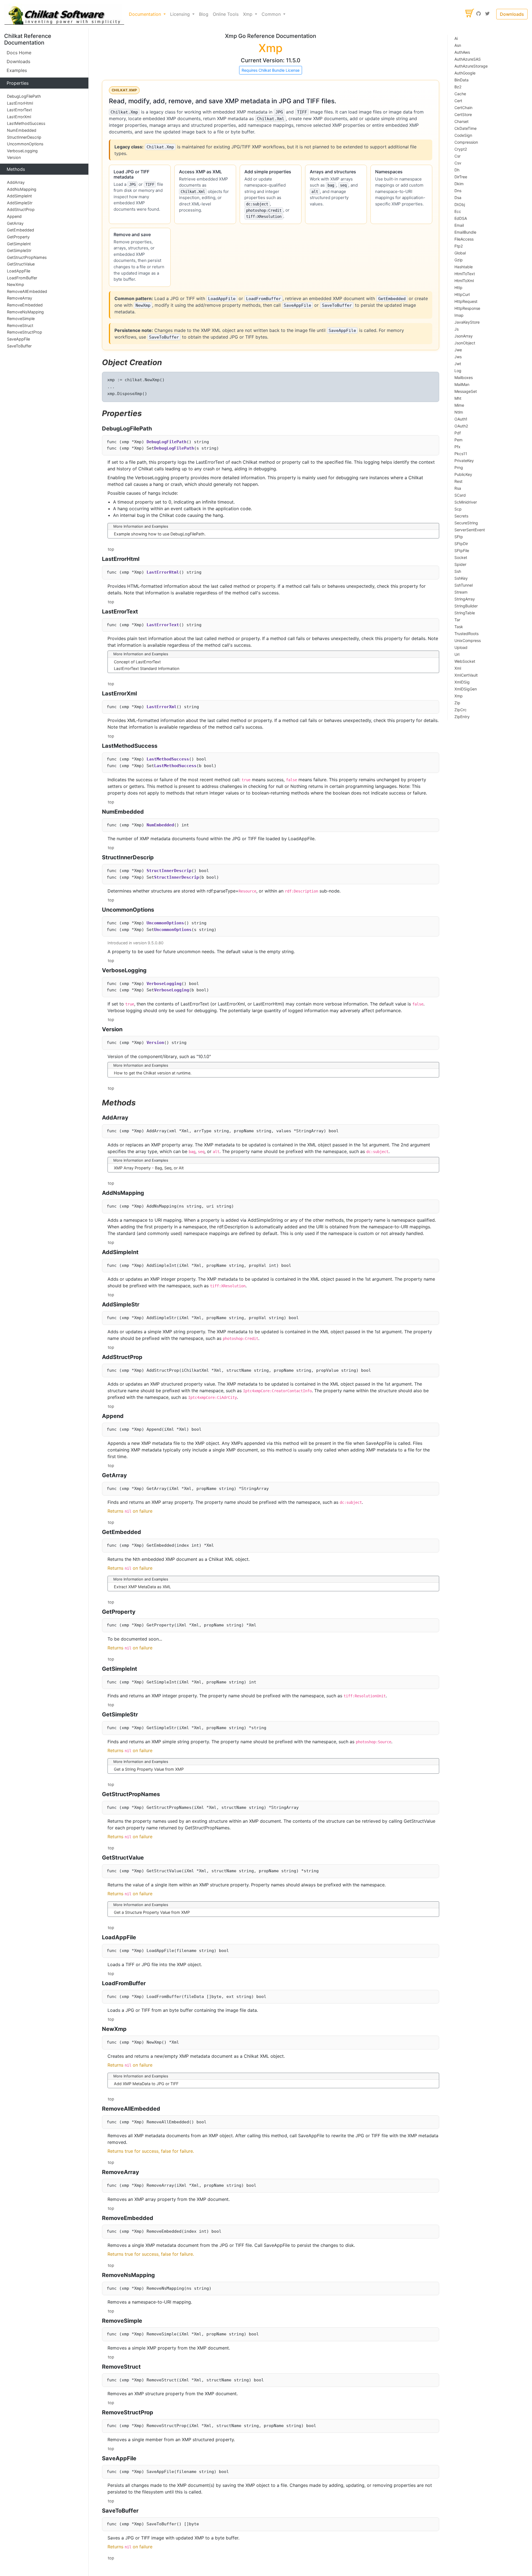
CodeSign (463, 135)
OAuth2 (461, 426)
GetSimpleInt (19, 244)
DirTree (461, 177)
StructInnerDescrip (24, 137)
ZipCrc (461, 710)
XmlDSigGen (466, 689)
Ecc (458, 211)
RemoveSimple (21, 319)
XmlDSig (462, 682)
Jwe (458, 350)
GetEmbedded (21, 230)
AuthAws (462, 52)
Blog (204, 14)
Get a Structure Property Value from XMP (152, 1912)
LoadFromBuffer (22, 278)
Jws (458, 357)
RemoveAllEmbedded (27, 291)
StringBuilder (466, 606)
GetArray (15, 223)
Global (460, 253)
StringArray (465, 599)
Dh (457, 170)
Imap (459, 315)
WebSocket (465, 661)
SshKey (461, 578)
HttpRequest (466, 301)
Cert (458, 101)
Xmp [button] (248, 14)
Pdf (458, 433)
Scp (458, 509)
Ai (456, 38)
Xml (458, 668)
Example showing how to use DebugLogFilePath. (160, 534)
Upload (461, 647)
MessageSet (466, 391)
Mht (458, 398)
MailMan (462, 384)
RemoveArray (20, 298)
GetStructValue (21, 264)
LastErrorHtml (20, 103)
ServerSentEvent (470, 530)
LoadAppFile (19, 271)
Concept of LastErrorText (137, 662)
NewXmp (16, 284)
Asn (458, 45)
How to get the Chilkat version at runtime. (153, 1073)
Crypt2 (461, 149)
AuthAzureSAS (468, 59)
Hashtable (464, 267)
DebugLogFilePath (24, 96)
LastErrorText (19, 110)
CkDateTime (465, 128)
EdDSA (461, 218)
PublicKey (463, 474)
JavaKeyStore (467, 322)
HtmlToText (465, 274)
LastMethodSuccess (26, 123)
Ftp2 (459, 246)
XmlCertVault (466, 675)
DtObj (460, 204)
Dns (458, 191)
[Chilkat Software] (64, 14)
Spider (460, 564)
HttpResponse (467, 308)
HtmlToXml (464, 281)
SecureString (466, 523)
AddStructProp (21, 210)
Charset (461, 121)
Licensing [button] (181, 14)
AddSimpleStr (20, 203)
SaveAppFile (18, 339)
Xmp (459, 696)
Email (459, 225)
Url (457, 654)
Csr (457, 156)
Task (459, 627)
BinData (461, 80)
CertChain (463, 108)
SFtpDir (461, 544)
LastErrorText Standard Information (147, 668)
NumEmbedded (22, 130)
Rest (458, 481)
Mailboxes (464, 377)
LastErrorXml (19, 117)
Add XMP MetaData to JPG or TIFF (146, 2084)
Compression (466, 142)
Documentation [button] (146, 14)
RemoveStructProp (25, 332)
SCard (460, 495)
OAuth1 (461, 419)
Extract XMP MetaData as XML (142, 1587)
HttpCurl (462, 294)
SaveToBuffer (19, 346)
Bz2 (458, 87)
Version (14, 157)
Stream (461, 592)
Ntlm (459, 412)
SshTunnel (464, 585)
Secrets (461, 516)
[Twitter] (487, 14)
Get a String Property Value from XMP (149, 1769)
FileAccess (464, 239)
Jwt (458, 364)
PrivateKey (464, 461)
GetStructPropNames (27, 257)
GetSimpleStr (19, 250)
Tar (457, 620)
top (111, 549)
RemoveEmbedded (25, 305)
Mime (459, 405)
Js (456, 329)
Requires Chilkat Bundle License (271, 70)
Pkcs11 (461, 454)
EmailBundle (465, 232)
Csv (458, 163)
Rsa (458, 488)
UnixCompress (468, 640)
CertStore (463, 114)
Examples (17, 70)
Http (458, 287)
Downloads (512, 14)
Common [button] (272, 14)
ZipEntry (462, 717)
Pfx (457, 447)
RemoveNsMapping (25, 312)
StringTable (465, 613)
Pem (458, 440)
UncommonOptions (25, 144)
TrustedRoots (466, 634)
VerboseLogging (22, 151)
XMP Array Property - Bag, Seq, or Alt (149, 1168)
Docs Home (19, 53)
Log (458, 371)
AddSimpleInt (19, 196)
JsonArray (464, 336)
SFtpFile (462, 550)
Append (14, 216)
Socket (461, 557)
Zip (457, 703)
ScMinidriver (466, 502)
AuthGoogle (465, 73)
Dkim (459, 184)
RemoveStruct (20, 325)
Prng (459, 467)
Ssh (458, 571)
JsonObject (465, 343)
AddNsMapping (22, 189)
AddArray (16, 182)
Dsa (458, 198)
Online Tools (226, 14)
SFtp (459, 537)
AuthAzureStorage (471, 66)
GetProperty (18, 237)
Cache (460, 94)
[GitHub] (479, 14)
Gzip (459, 260)
